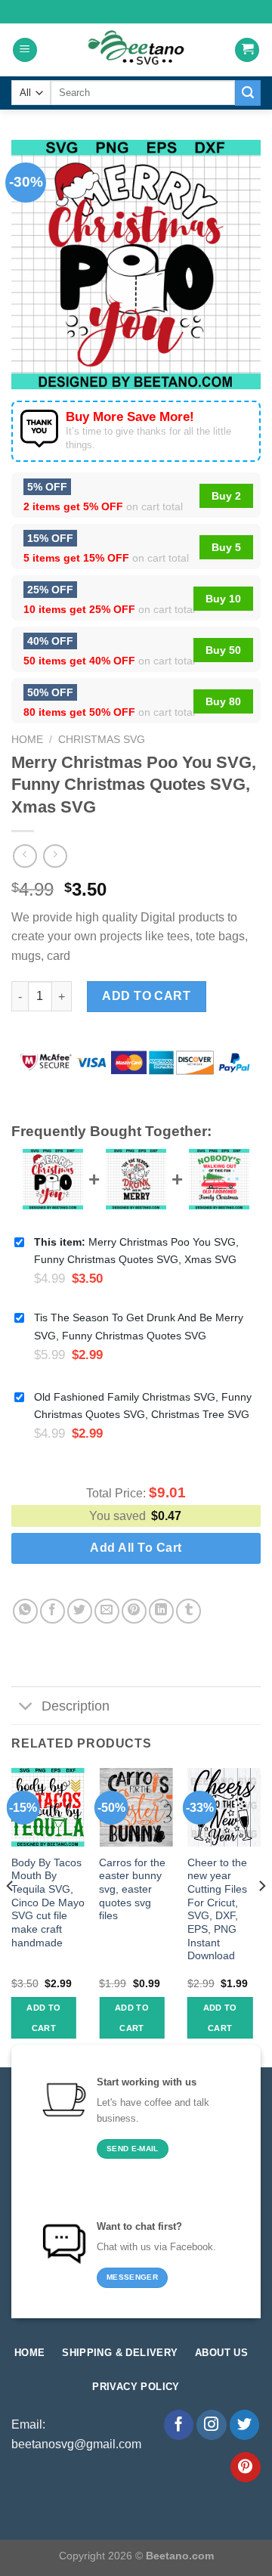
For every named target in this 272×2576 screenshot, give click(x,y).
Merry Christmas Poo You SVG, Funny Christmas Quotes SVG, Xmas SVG (136, 1251)
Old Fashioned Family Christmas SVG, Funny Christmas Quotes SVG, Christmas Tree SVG (143, 1406)
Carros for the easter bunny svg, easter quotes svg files (132, 1890)
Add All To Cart (136, 1548)
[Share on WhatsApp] (25, 1611)
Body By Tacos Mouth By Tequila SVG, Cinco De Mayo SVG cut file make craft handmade (48, 1903)
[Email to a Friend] (107, 1611)
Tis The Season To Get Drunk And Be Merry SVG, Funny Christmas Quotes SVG (139, 1326)
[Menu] (25, 50)
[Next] (261, 1916)
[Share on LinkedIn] (161, 1611)
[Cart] (247, 50)
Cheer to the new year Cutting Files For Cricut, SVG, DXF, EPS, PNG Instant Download (217, 1910)
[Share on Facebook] (53, 1611)
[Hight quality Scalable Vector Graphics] (136, 50)
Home (27, 740)
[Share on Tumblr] (189, 1611)
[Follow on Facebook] (179, 2425)
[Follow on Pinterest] (246, 2467)
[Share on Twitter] (80, 1611)
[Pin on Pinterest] (134, 1611)
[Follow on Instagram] (212, 2425)
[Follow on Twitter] (245, 2425)
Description (76, 1706)
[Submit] (248, 93)
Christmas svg (102, 740)
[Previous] (11, 1916)
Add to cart (146, 996)
